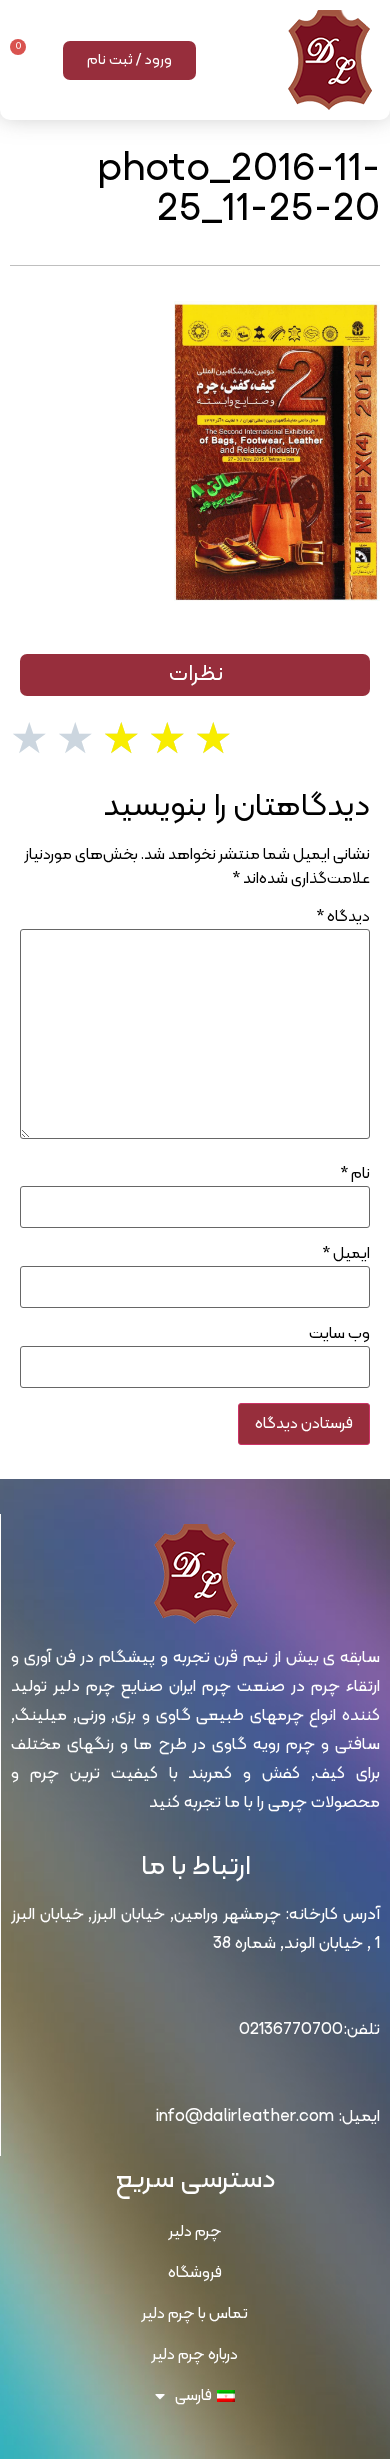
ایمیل (346, 1254)
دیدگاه (343, 917)
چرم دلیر (195, 2232)
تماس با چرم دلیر (195, 2314)
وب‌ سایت (339, 1334)
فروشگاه (195, 2273)
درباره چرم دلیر (195, 2355)
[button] (246, 60)
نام (355, 1174)
